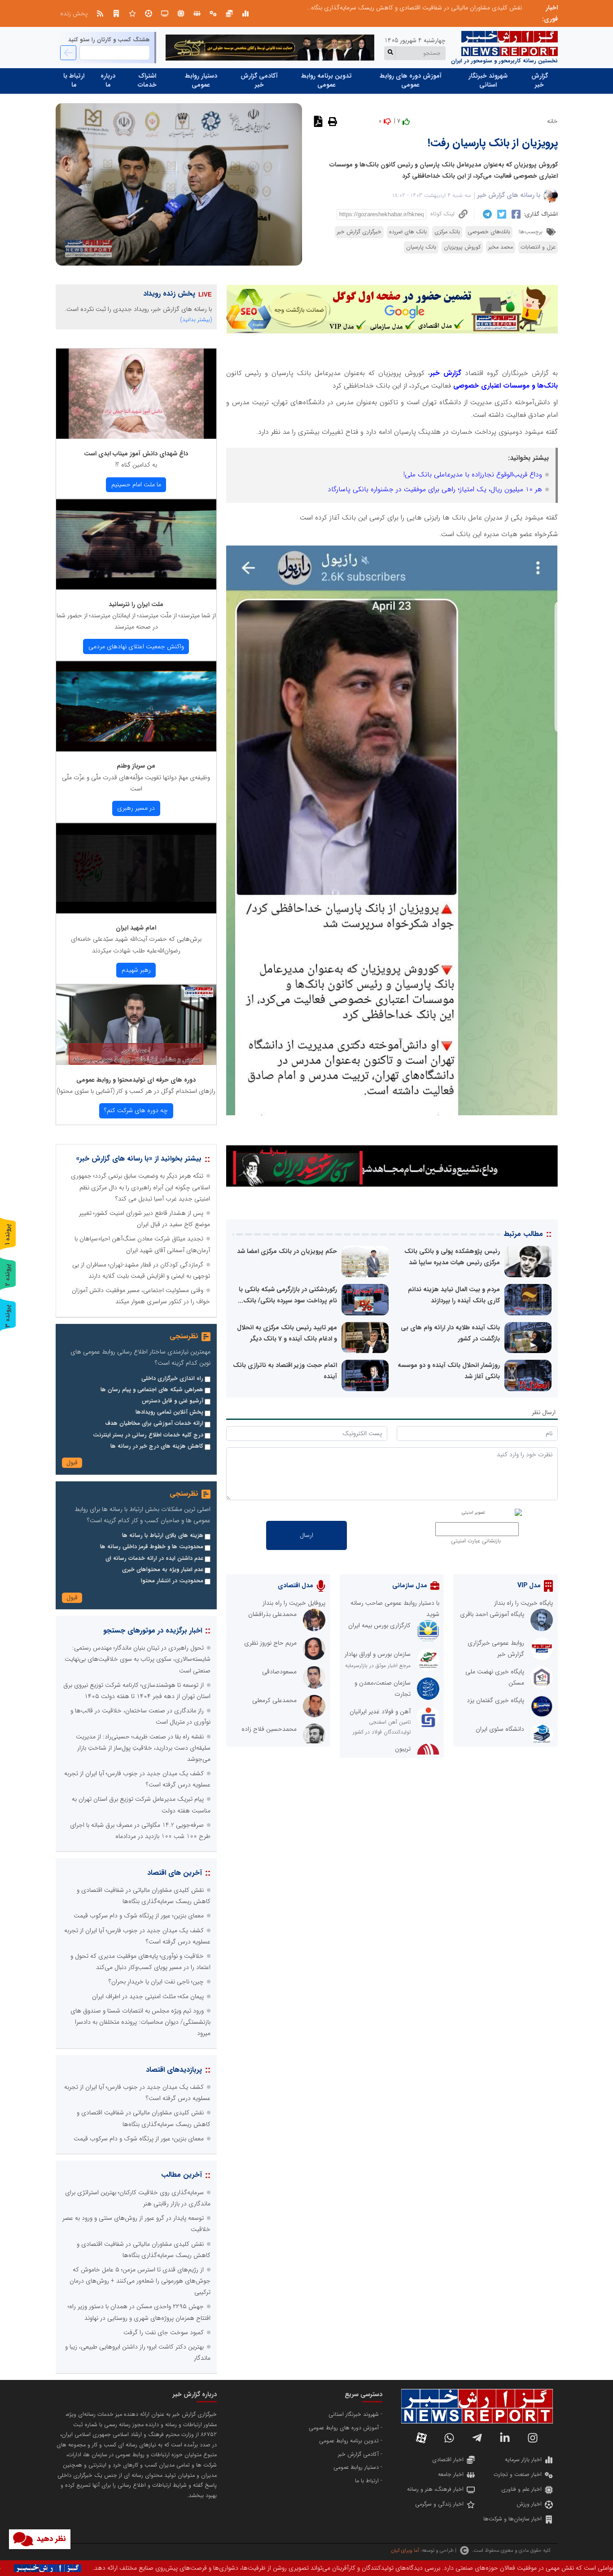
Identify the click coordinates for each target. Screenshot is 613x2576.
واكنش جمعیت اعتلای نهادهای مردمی (136, 646)
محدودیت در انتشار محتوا (172, 1581)
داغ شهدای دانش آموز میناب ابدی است (136, 454)
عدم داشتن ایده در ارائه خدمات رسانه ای (154, 1559)
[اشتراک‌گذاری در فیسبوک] (515, 214)
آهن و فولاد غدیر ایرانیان (380, 1712)
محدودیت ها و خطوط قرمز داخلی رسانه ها (152, 1547)
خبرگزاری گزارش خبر (359, 232)
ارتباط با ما (74, 80)
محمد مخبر (501, 247)
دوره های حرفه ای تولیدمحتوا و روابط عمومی (136, 1080)
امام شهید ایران (136, 928)
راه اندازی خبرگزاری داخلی (172, 1379)
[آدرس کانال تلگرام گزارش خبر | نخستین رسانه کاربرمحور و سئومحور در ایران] (477, 2438)
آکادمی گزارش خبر (259, 80)
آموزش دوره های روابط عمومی (411, 80)
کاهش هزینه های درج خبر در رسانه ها (157, 1446)
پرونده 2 (8, 1275)
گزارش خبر (540, 80)
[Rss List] (100, 13)
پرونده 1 (8, 1234)
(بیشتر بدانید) (196, 320)
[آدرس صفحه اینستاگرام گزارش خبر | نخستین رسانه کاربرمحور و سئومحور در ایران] (533, 2438)
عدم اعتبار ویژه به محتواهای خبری (163, 1570)
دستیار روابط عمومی (201, 80)
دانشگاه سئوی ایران (500, 1729)
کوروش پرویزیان (462, 247)
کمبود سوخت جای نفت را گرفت (164, 2332)
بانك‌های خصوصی (489, 232)
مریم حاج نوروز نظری (270, 1643)
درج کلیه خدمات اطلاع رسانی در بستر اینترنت (148, 1435)
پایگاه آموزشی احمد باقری (492, 1614)
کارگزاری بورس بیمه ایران (379, 1625)
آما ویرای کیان (405, 2550)
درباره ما (108, 80)
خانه (552, 121)
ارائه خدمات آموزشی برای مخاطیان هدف (154, 1423)
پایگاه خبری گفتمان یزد (495, 1700)
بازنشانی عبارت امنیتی (476, 1541)
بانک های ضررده (408, 232)
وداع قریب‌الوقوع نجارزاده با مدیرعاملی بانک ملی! (473, 475)
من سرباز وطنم (136, 766)
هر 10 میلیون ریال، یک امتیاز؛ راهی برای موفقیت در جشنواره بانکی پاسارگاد (435, 489)
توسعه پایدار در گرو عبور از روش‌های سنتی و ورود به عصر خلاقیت (440, 8)
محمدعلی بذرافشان (272, 1614)
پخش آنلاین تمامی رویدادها (169, 1412)
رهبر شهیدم (136, 970)
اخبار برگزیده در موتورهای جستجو (153, 1631)
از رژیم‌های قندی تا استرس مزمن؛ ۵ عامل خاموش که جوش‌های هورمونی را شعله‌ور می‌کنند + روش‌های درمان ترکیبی (140, 2281)
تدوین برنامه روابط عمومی (326, 80)
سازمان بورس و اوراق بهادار (378, 1654)
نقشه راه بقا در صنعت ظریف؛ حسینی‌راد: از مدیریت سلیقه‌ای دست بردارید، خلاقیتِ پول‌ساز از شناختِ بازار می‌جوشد (143, 1748)
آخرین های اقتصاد (175, 1873)
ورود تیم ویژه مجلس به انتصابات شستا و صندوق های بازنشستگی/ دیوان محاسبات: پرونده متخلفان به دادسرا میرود (140, 2022)
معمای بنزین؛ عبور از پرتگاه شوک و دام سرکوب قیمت (139, 1916)
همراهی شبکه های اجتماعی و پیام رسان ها (152, 1390)
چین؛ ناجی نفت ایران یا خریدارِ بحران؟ (156, 1982)
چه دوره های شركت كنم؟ (136, 1110)
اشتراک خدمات (147, 80)
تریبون (403, 1749)
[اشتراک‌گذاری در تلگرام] (486, 214)
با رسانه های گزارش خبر (509, 195)
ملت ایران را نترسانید (136, 604)
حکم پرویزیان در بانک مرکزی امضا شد (287, 1251)
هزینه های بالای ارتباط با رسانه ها (163, 1536)
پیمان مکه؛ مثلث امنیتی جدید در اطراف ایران (148, 1996)
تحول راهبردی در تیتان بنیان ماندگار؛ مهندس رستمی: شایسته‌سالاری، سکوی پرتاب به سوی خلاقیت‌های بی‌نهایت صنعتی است (138, 1659)
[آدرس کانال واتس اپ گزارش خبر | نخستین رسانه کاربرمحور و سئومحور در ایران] (449, 2438)
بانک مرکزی (447, 232)
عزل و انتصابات (538, 247)
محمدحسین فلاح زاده (269, 1729)
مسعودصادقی (279, 1672)
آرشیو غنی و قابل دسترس (173, 1401)
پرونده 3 (8, 1316)
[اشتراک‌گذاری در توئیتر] (501, 214)
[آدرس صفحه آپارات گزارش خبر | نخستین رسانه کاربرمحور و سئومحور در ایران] (421, 2438)
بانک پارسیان (421, 247)
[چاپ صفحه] (331, 121)
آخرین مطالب (182, 2175)
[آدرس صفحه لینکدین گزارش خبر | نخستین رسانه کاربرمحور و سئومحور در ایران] (505, 2438)
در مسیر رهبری (136, 808)
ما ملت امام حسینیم (136, 485)
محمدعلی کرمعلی (274, 1700)
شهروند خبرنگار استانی (488, 80)
